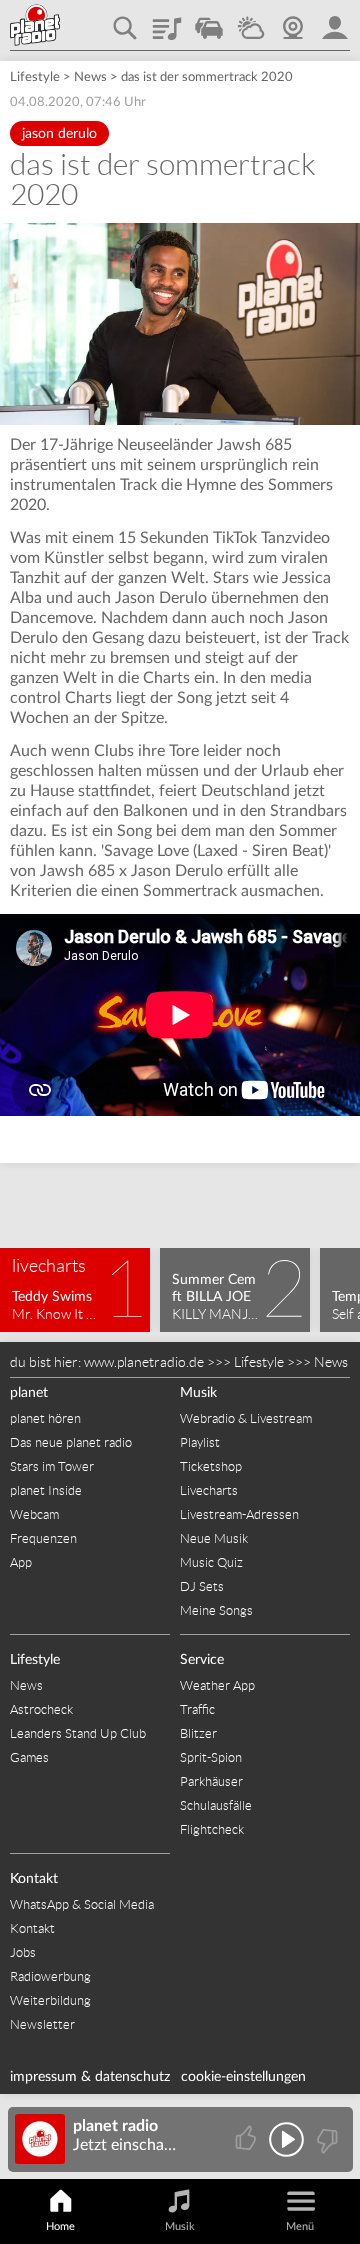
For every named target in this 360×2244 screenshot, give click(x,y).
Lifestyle (35, 77)
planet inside (335, 21)
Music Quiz (211, 1562)
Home (60, 2226)
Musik (198, 1393)
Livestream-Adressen (239, 1514)
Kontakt (34, 1879)
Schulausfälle (216, 1805)
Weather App (217, 1685)
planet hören (45, 1418)
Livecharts (209, 1490)
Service (202, 1660)
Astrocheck (41, 1709)
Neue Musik (214, 1538)
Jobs (23, 1952)
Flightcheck (212, 1829)
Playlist (167, 21)
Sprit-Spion (211, 1757)
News (90, 77)
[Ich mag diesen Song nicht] (325, 2139)
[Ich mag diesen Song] (247, 2139)
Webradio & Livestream (246, 1418)
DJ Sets (202, 1586)
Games (29, 1757)
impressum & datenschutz (90, 2077)
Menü (300, 2226)
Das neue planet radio (71, 1442)
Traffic (209, 21)
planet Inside (46, 1490)
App (21, 1562)
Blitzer (198, 1733)
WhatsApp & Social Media (82, 1904)
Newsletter (42, 2024)
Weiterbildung (50, 2000)
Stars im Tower (52, 1466)
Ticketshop (211, 1466)
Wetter (251, 21)
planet (29, 1393)
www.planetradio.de (144, 1362)
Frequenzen (43, 1538)
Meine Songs (216, 1610)
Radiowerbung (50, 1976)
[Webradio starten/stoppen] (286, 2139)
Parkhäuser (211, 1781)
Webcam (293, 21)
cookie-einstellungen (243, 2077)
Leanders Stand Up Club (78, 1733)
